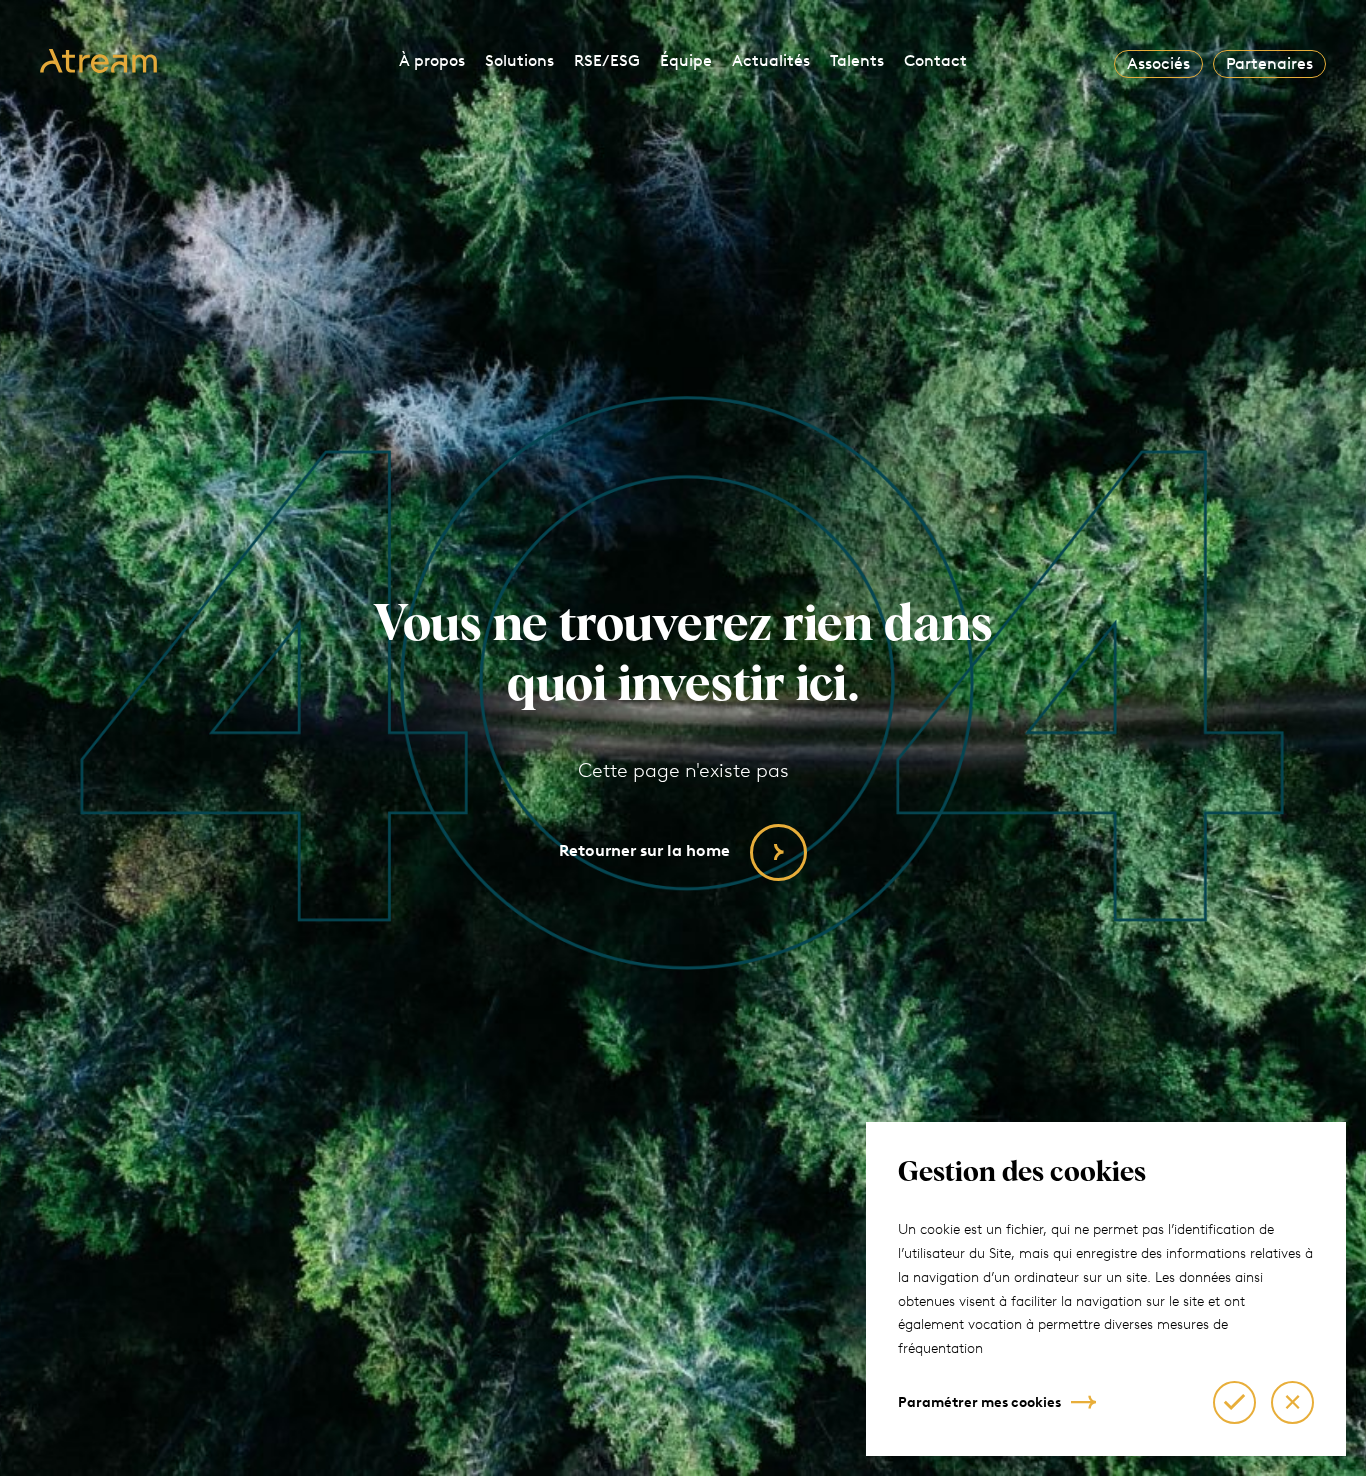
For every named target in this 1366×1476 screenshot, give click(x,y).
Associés (1158, 63)
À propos (432, 60)
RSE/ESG (607, 60)
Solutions (519, 60)
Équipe (686, 60)
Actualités (771, 60)
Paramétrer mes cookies (979, 1402)
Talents (857, 60)
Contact (935, 60)
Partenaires (1269, 63)
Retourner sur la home (644, 850)
